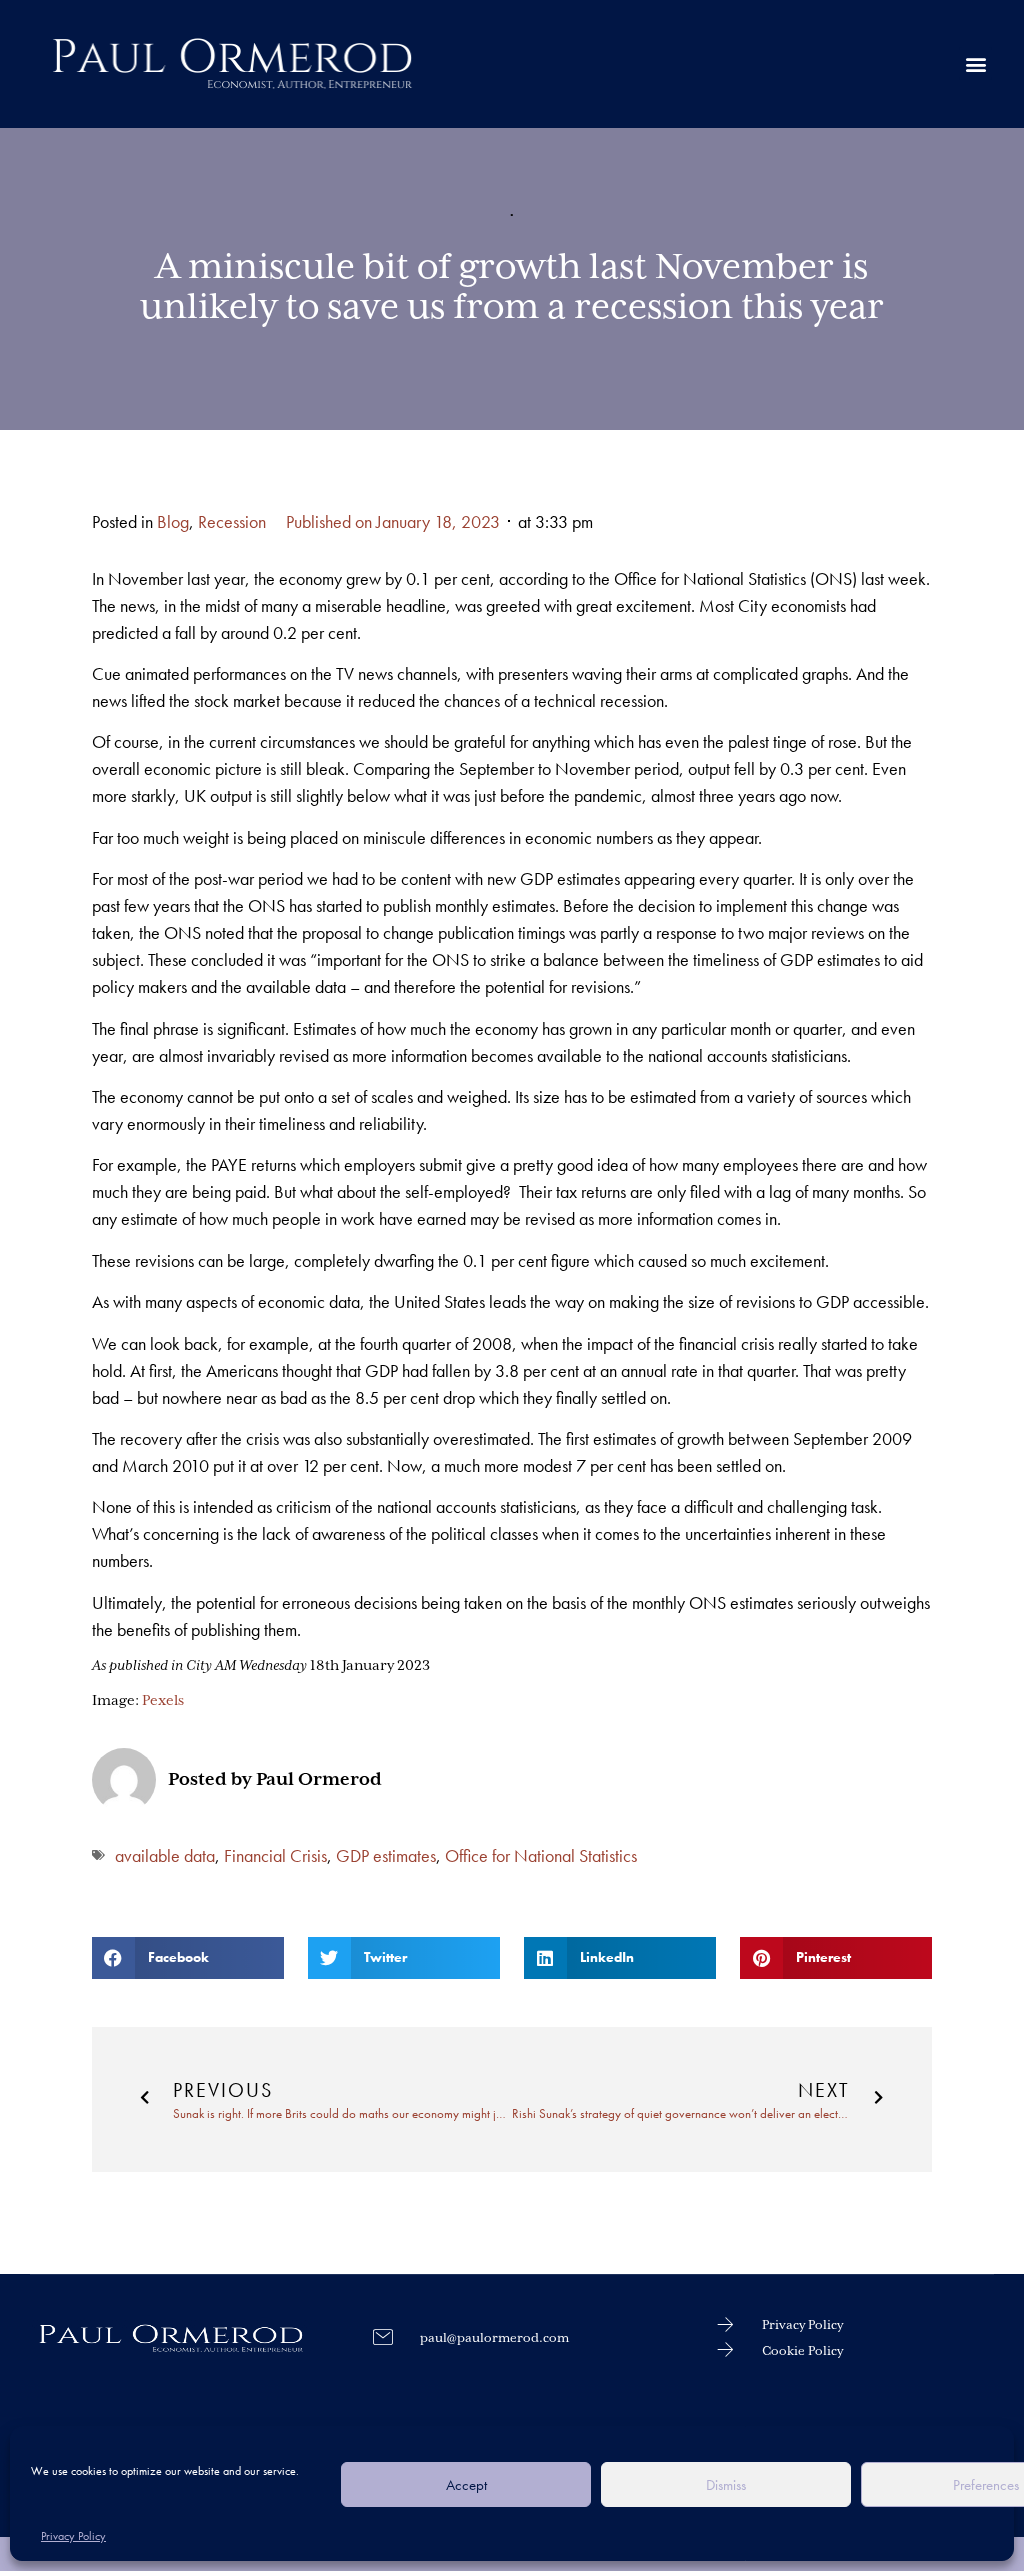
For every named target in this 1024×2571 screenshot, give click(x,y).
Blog (173, 521)
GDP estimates (386, 1855)
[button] (975, 63)
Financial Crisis (275, 1855)
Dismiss (726, 2485)
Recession (232, 521)
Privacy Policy (73, 2536)
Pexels (163, 1701)
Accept (466, 2485)
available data (165, 1855)
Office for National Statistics (541, 1855)
